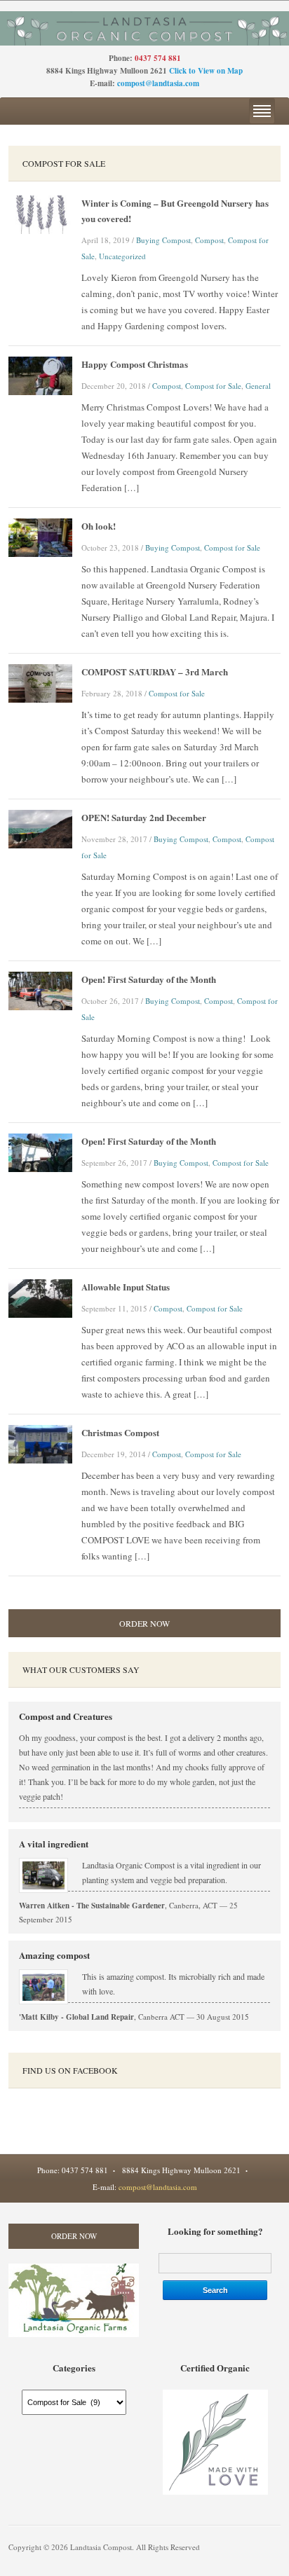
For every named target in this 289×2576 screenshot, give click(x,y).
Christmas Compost (120, 1432)
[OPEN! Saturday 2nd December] (40, 827)
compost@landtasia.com (158, 83)
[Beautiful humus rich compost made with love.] (144, 27)
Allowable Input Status (126, 1287)
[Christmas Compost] (40, 1442)
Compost (209, 240)
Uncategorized (122, 256)
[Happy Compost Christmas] (40, 374)
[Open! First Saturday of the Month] (40, 989)
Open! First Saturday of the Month (149, 979)
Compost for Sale (213, 386)
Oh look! (99, 526)
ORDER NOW (144, 1623)
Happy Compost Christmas (135, 364)
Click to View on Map (206, 71)
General (258, 386)
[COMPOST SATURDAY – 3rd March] (40, 682)
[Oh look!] (40, 536)
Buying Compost (163, 240)
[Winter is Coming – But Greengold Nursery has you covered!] (40, 213)
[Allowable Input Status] (40, 1297)
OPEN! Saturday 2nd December (144, 817)
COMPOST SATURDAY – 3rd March (155, 671)
